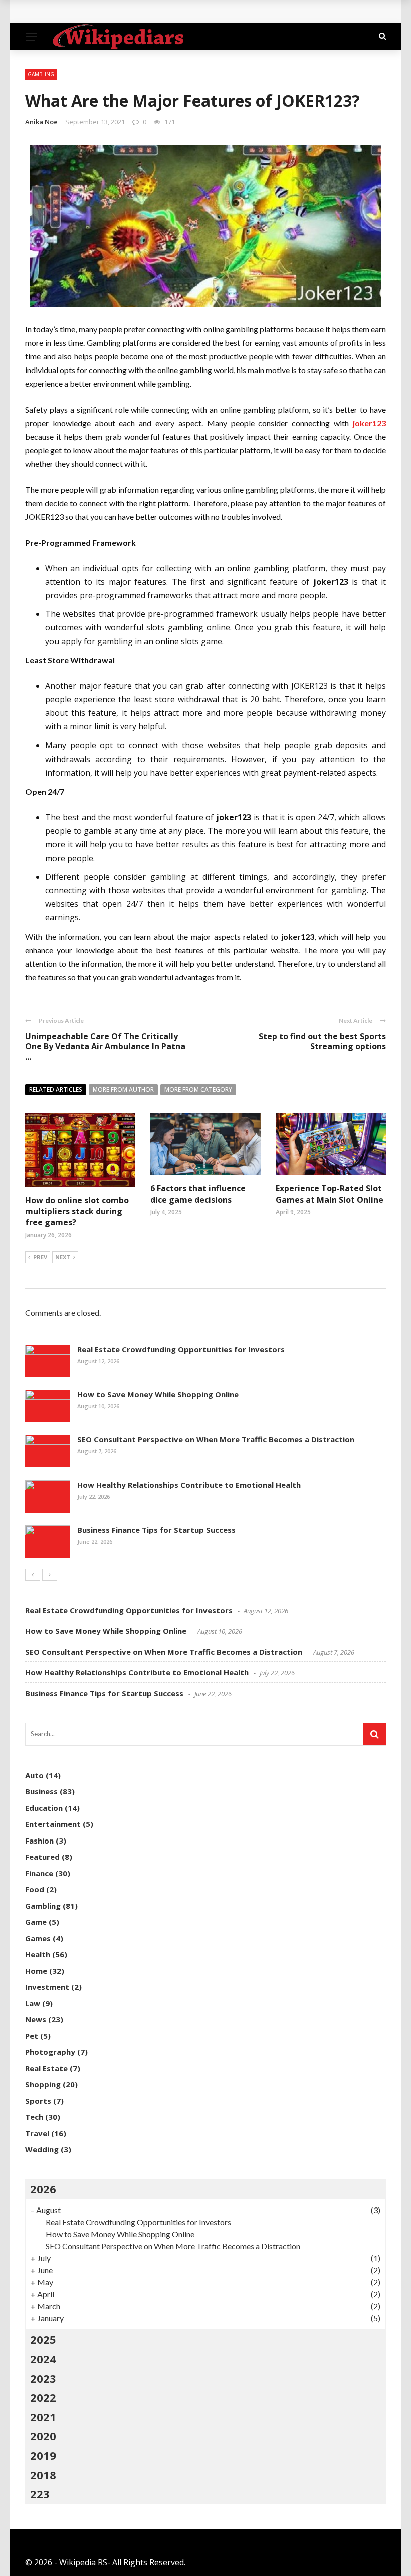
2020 (43, 2436)
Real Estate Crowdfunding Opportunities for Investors (181, 1349)
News (36, 2019)
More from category (198, 1090)
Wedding (42, 2149)
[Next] (50, 1575)
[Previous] (33, 1575)
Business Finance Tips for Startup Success (156, 1530)
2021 (43, 2417)
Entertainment (53, 1824)
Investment (47, 1987)
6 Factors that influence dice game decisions (198, 1194)
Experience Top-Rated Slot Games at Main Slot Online (330, 1194)
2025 (43, 2339)
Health (38, 1954)
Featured (42, 1857)
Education (44, 1808)
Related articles (56, 1090)
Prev (40, 1257)
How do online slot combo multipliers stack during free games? (77, 1211)
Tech (34, 2117)
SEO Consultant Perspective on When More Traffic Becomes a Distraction (216, 1439)
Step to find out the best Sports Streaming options (322, 1042)
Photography (50, 2052)
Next (63, 1257)
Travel (37, 2133)
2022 (43, 2397)
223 (40, 2494)
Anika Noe (41, 122)
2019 (43, 2455)
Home (36, 1971)
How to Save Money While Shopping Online (158, 1394)
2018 (43, 2475)
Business (41, 1791)
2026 (43, 2189)
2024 (43, 2359)
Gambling (41, 74)
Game (36, 1922)
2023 (43, 2378)
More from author (123, 1090)
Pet (32, 2036)
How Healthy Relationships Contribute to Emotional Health (189, 1485)
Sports (38, 2101)
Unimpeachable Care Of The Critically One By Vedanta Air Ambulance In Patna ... (105, 1047)
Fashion (39, 1841)
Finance (39, 1873)
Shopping (43, 2084)
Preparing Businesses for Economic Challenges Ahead (143, 11)
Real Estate (46, 2068)
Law (33, 2003)
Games (38, 1938)
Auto (34, 1775)
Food (35, 1889)
